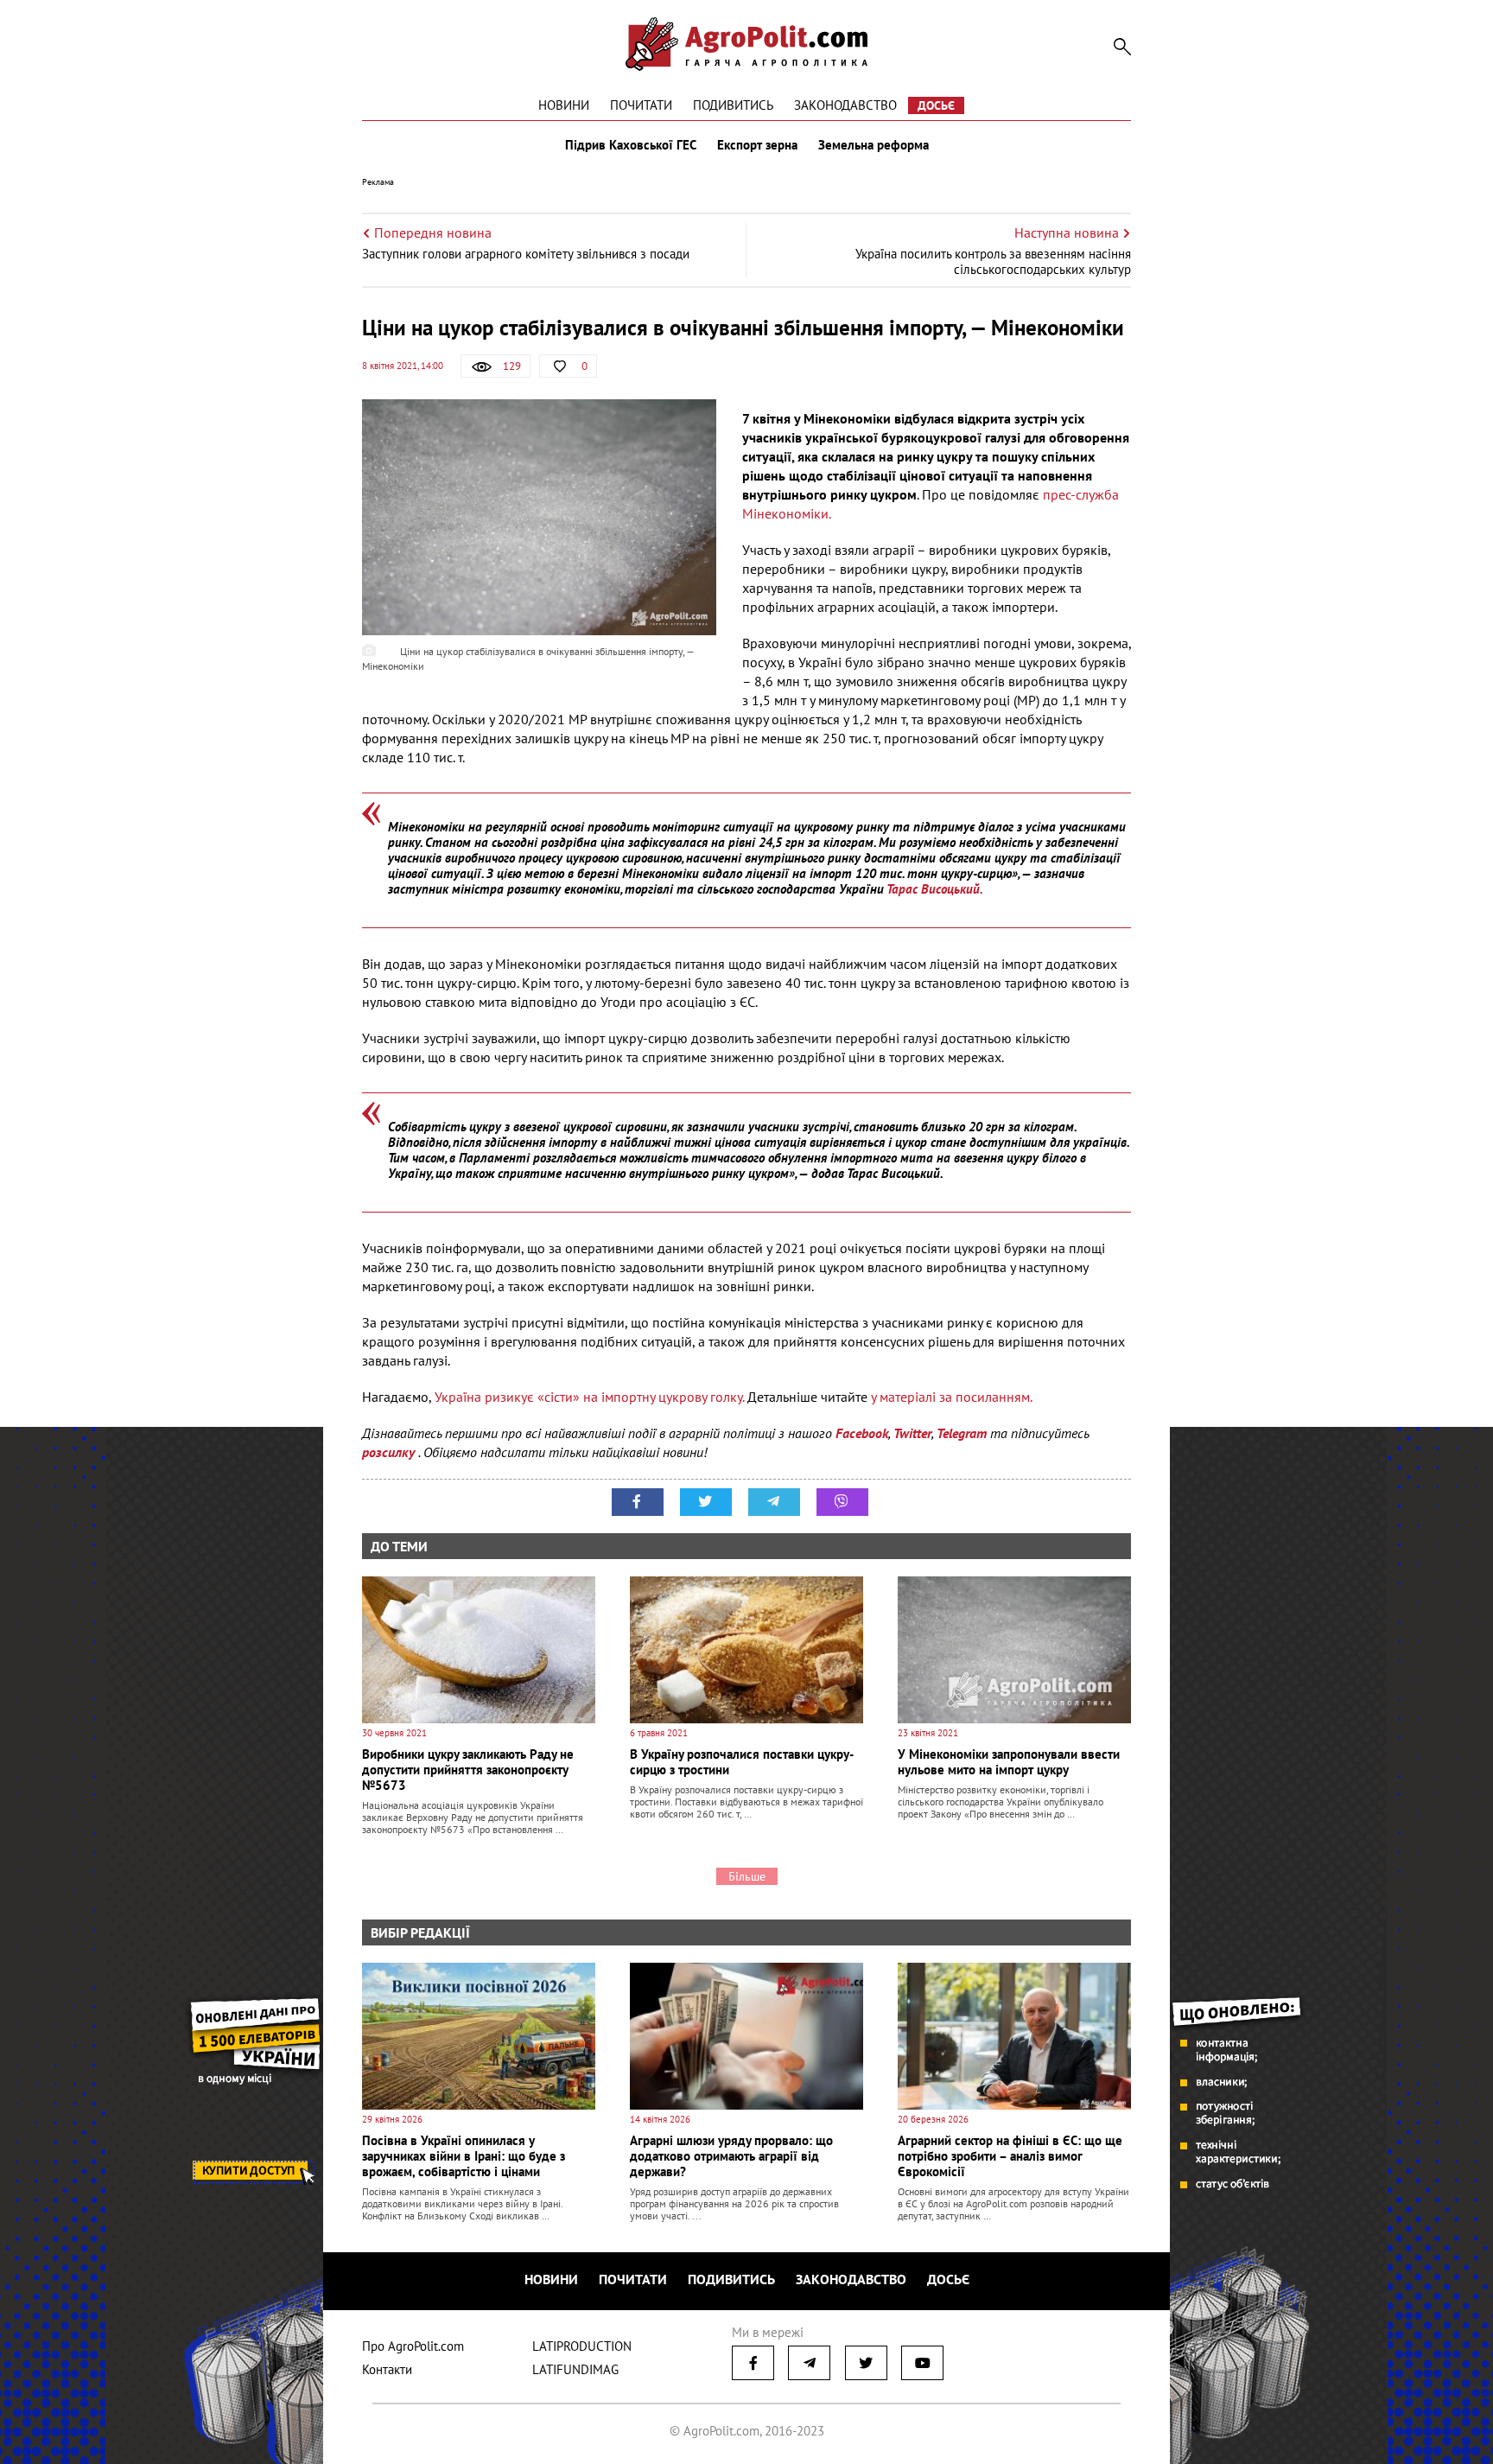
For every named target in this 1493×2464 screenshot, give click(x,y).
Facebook (862, 1433)
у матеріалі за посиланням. (952, 1397)
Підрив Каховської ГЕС (631, 145)
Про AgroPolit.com (413, 2346)
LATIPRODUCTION (582, 2346)
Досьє (936, 105)
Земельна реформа (874, 145)
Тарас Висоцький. (935, 889)
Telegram (962, 1433)
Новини (564, 105)
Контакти (387, 2369)
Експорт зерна (757, 145)
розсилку (390, 1452)
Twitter (912, 1433)
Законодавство (845, 105)
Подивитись (733, 105)
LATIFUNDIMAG (575, 2369)
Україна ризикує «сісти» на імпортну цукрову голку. (589, 1397)
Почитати (641, 105)
